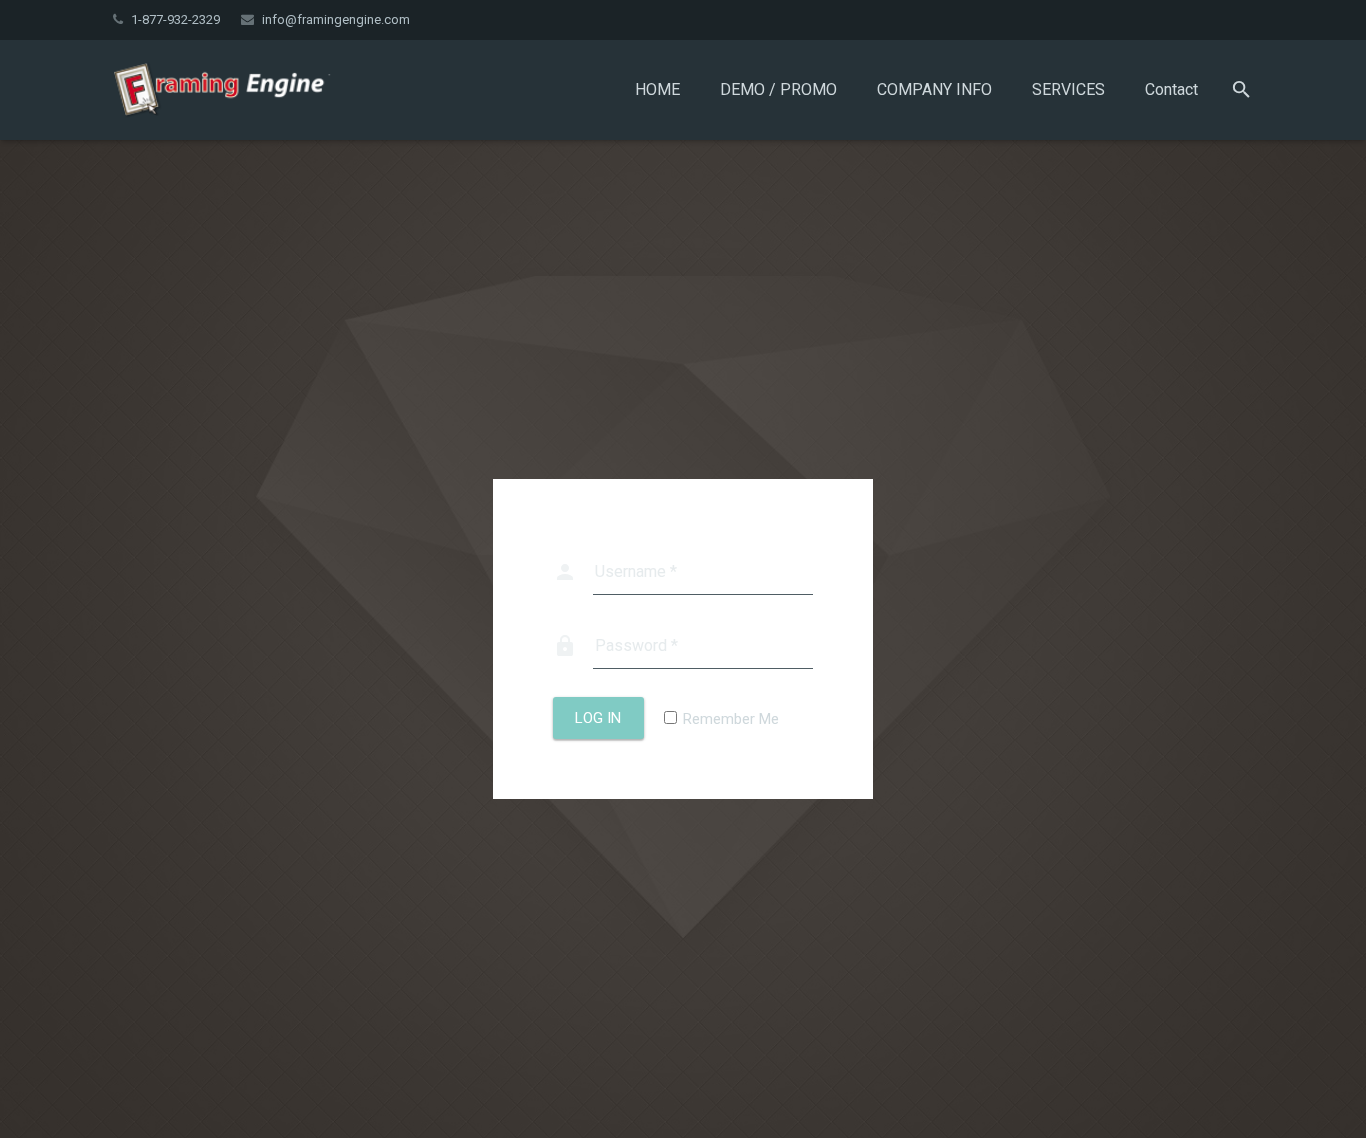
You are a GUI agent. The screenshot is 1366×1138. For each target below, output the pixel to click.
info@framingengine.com (336, 19)
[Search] (1241, 90)
